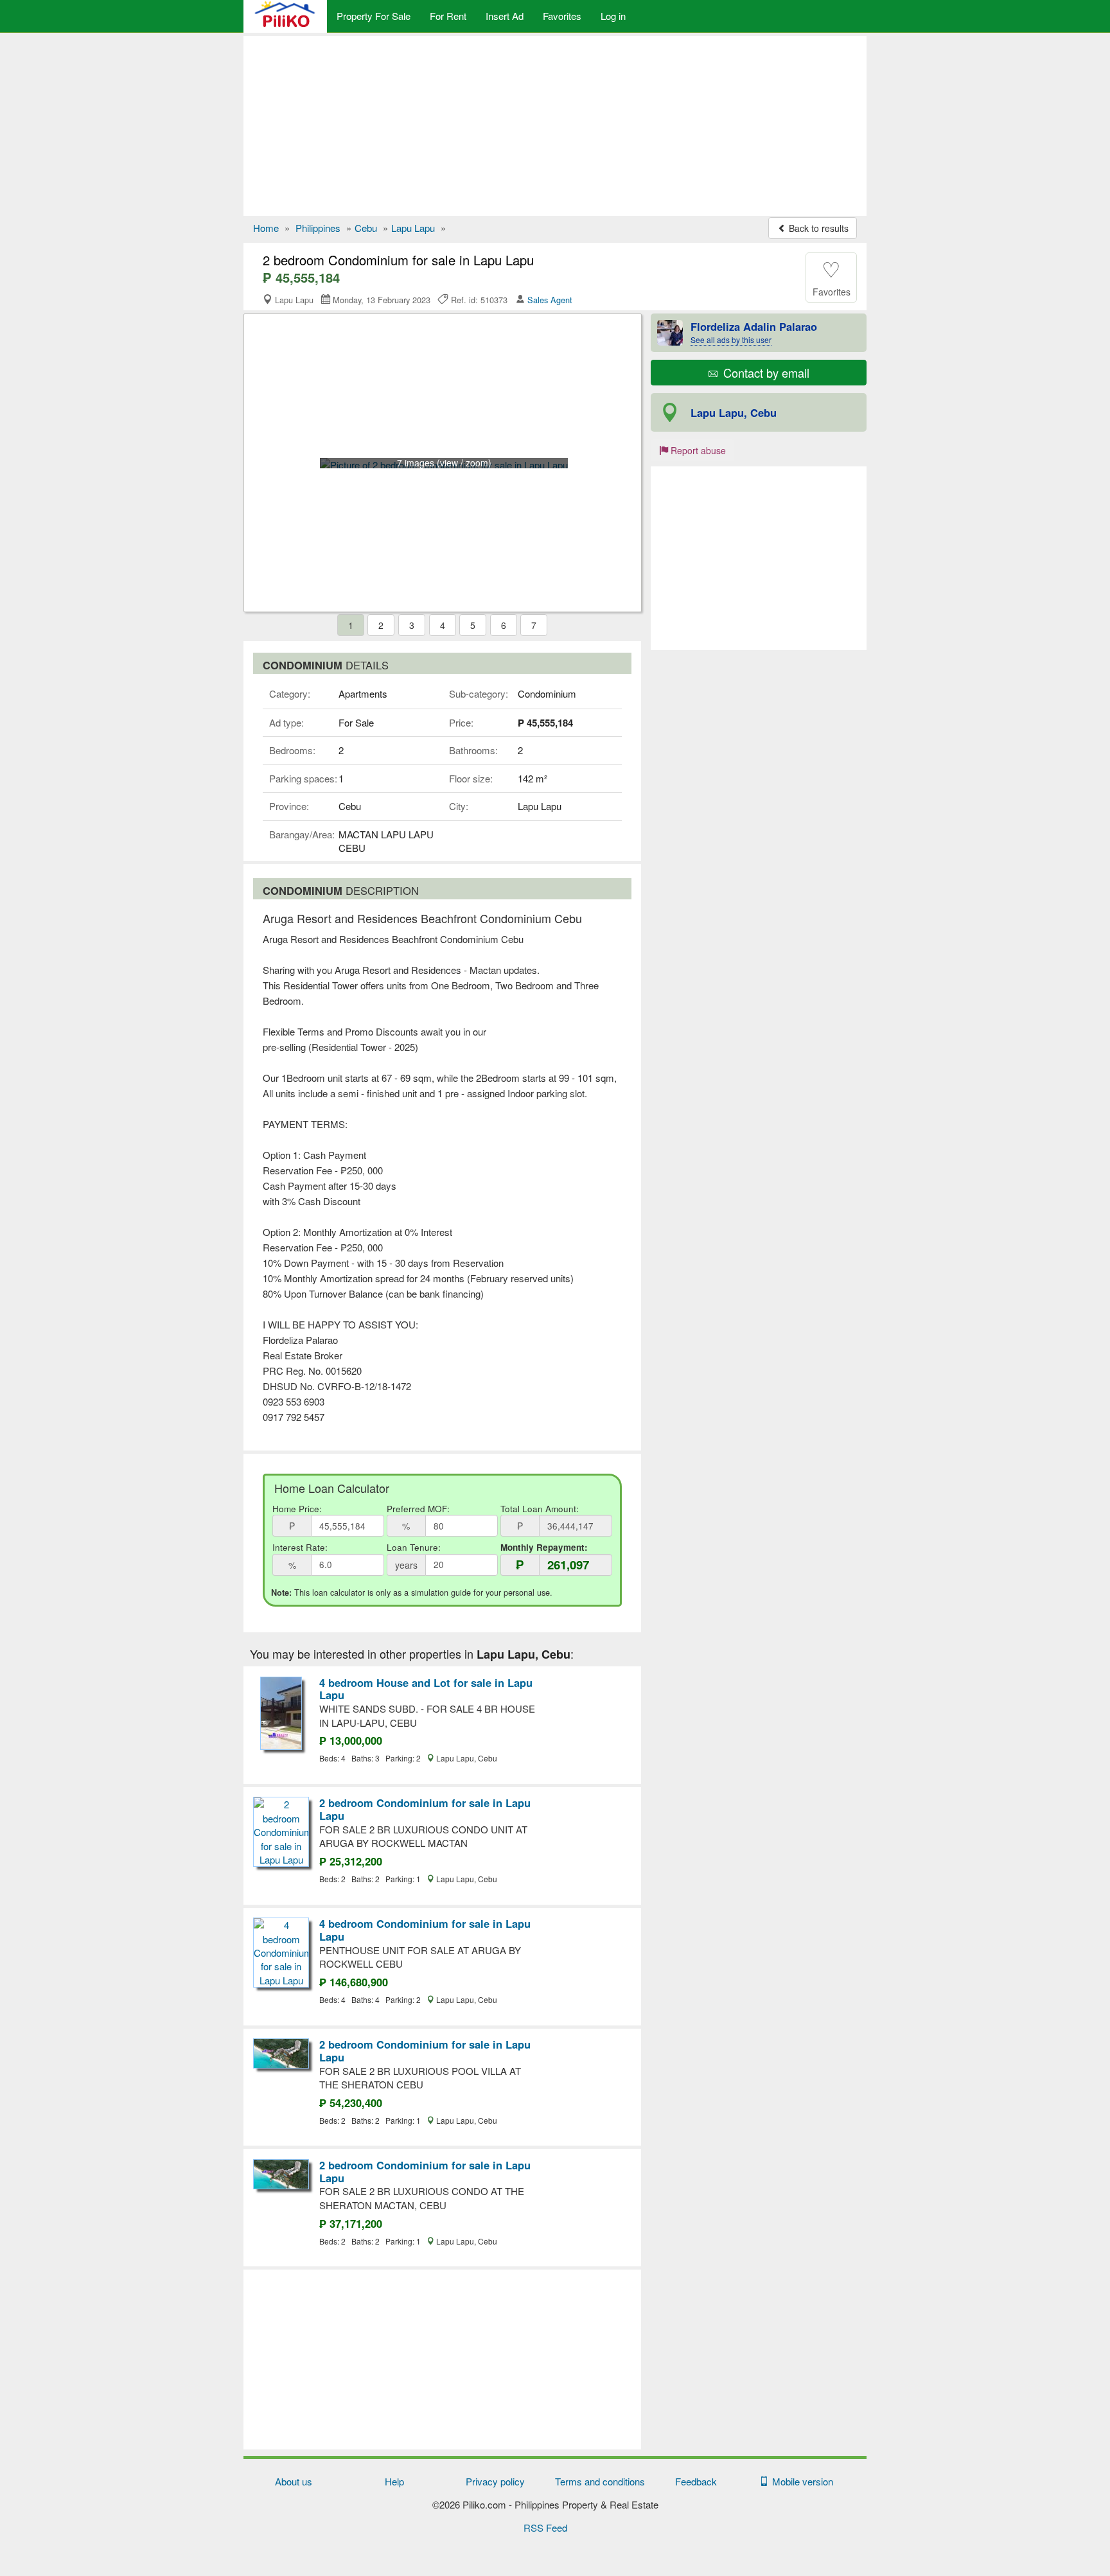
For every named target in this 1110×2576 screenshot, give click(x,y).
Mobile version (800, 2481)
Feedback (696, 2481)
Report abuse (697, 450)
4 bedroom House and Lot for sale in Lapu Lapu (426, 1689)
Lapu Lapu (413, 228)
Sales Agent (550, 300)
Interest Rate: (300, 1547)
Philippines (318, 228)
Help (394, 2481)
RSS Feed (545, 2527)
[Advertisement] (555, 126)
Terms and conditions (600, 2481)
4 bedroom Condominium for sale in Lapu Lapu (425, 1930)
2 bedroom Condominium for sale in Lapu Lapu (425, 1809)
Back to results (817, 228)
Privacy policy (495, 2481)
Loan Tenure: (414, 1547)
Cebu (366, 228)
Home (266, 228)
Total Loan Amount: (540, 1509)
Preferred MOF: (418, 1509)
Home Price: (297, 1509)
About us (294, 2481)
